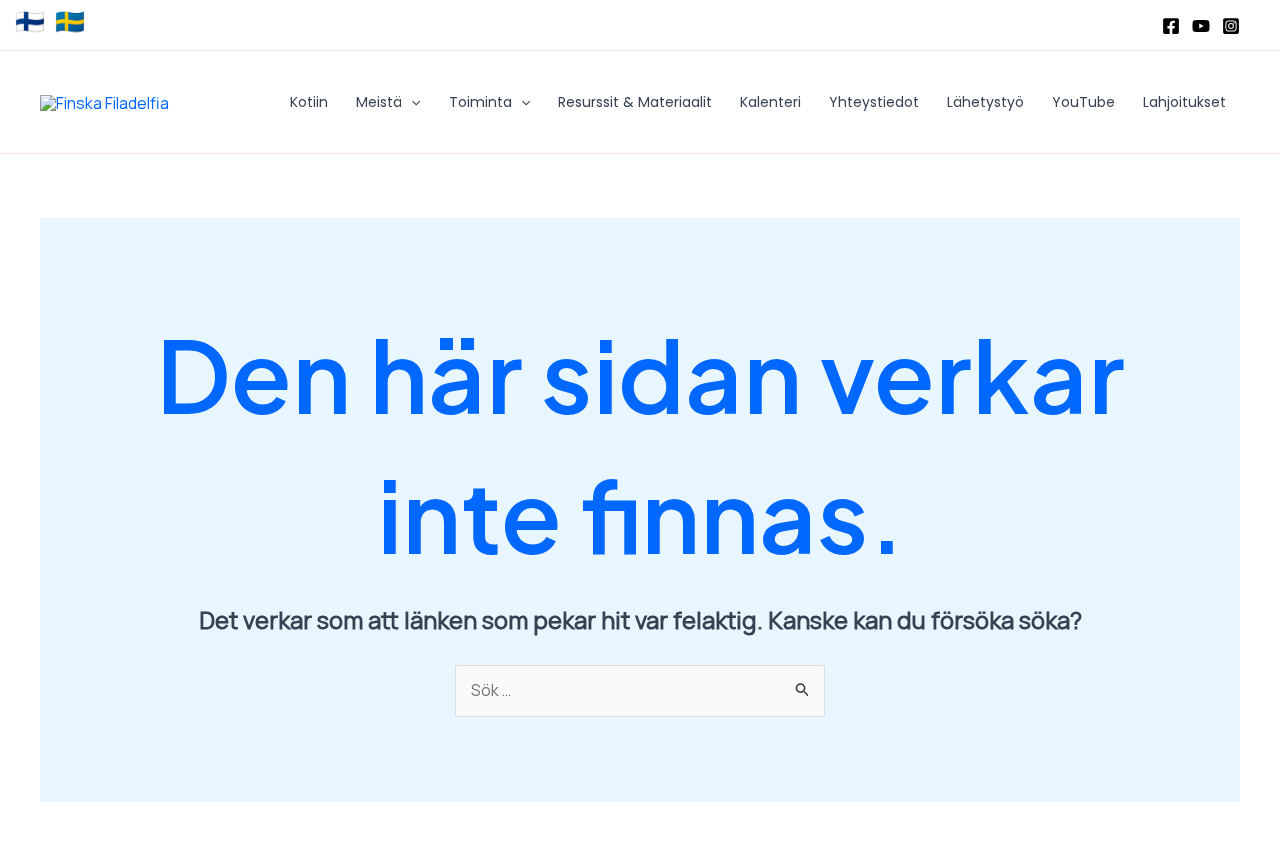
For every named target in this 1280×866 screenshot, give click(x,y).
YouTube (1083, 102)
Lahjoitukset (1184, 102)
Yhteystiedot (874, 102)
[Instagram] (1231, 26)
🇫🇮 (30, 22)
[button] (411, 102)
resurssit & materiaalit (635, 102)
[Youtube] (1201, 26)
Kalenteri (770, 102)
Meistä (379, 102)
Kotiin (309, 102)
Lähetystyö (985, 102)
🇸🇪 (70, 22)
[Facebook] (1171, 26)
